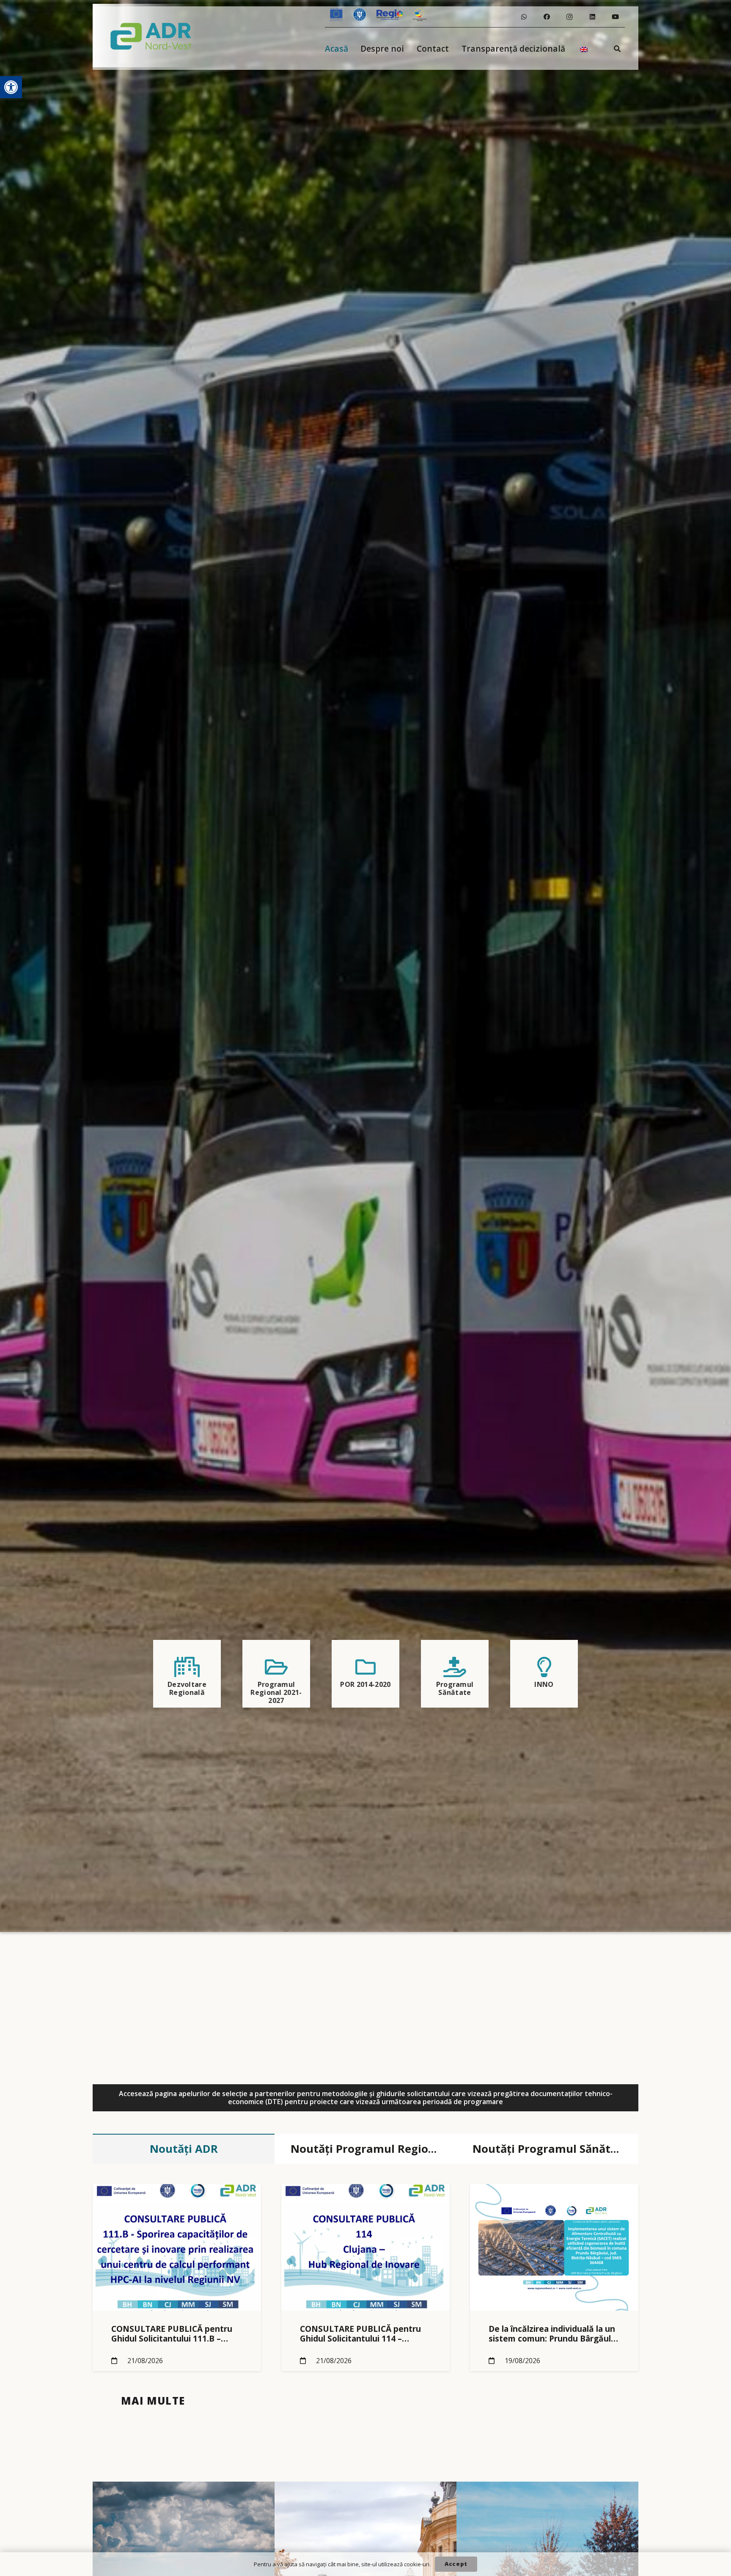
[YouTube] (615, 17)
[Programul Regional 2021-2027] (276, 1667)
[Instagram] (569, 17)
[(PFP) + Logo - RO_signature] (151, 36)
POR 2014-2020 (365, 1684)
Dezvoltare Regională (187, 1688)
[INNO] (544, 1667)
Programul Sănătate (455, 1688)
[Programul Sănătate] (455, 1667)
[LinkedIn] (592, 17)
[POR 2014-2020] (365, 1667)
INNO (544, 1684)
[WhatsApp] (524, 17)
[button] (11, 87)
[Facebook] (547, 17)
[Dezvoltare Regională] (187, 1667)
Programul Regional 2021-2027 (276, 1692)
